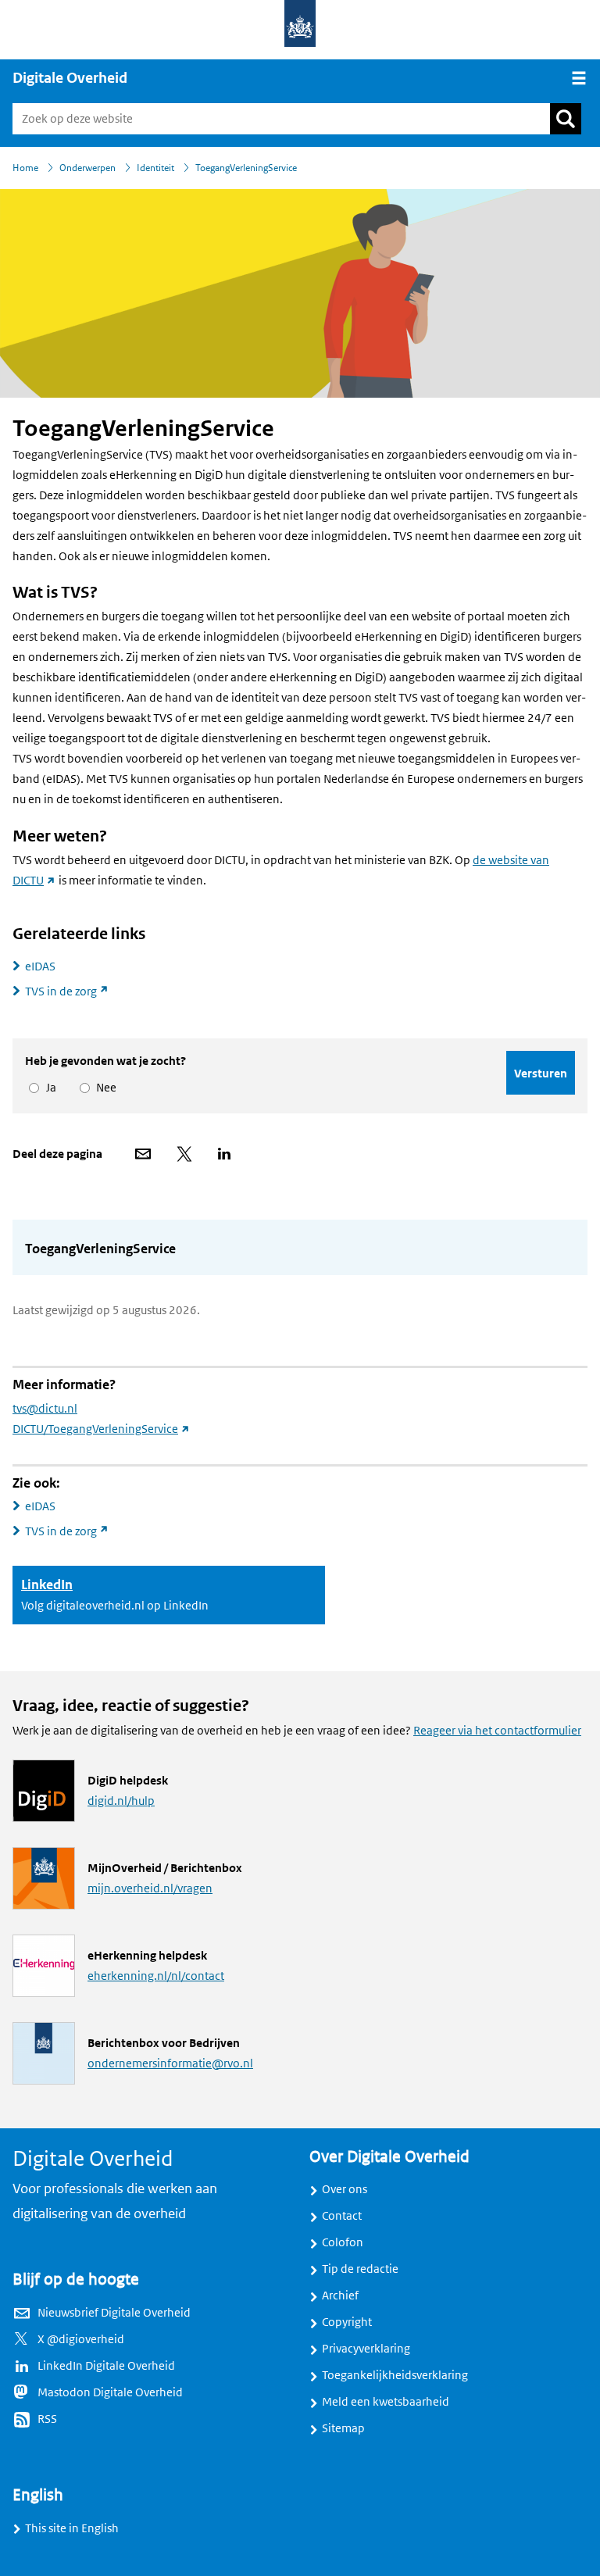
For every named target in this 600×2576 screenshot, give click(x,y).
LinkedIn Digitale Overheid (106, 2366)
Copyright (347, 2322)
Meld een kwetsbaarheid (386, 2402)
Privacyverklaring (366, 2349)
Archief (340, 2296)
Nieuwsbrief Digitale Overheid (114, 2313)
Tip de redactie (360, 2269)
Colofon (343, 2242)
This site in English (72, 2528)
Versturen (541, 1073)
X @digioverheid (81, 2339)
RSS (47, 2419)
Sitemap (343, 2428)
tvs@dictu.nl (45, 1409)
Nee (104, 1088)
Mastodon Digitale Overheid (110, 2392)
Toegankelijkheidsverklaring (395, 2375)
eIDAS (40, 966)
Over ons (345, 2189)
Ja (48, 1088)
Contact (342, 2216)
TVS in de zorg (73, 991)
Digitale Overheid (70, 78)
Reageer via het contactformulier (497, 1731)
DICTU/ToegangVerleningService (102, 1429)
